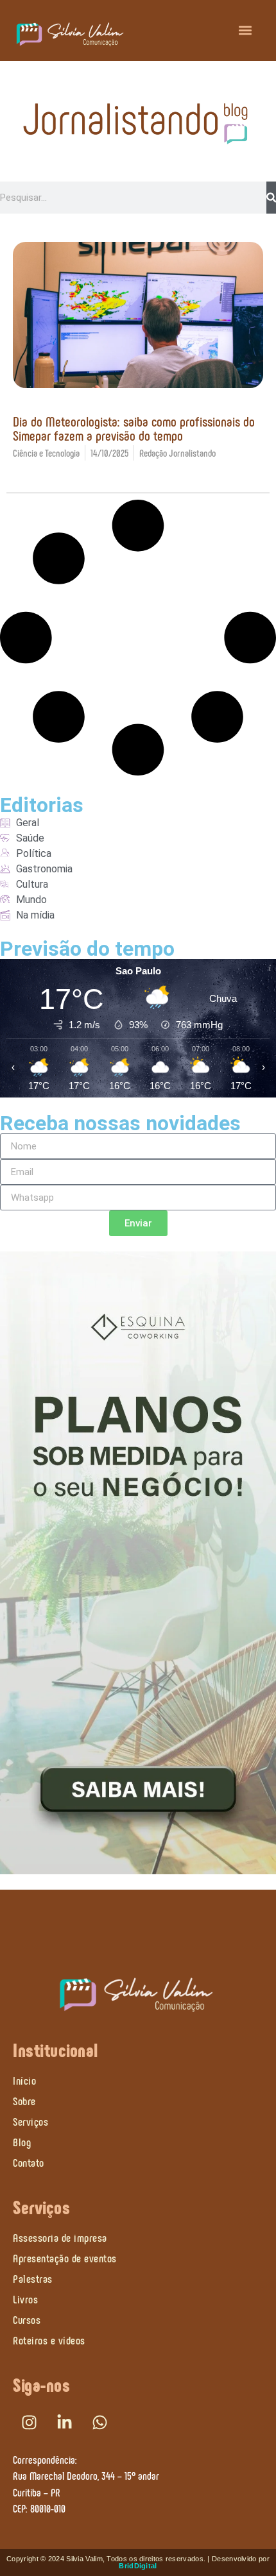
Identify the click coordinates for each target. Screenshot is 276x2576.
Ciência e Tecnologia (46, 453)
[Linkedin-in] (64, 2423)
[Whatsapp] (99, 2423)
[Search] (271, 198)
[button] (246, 30)
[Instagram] (29, 2423)
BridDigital (138, 2566)
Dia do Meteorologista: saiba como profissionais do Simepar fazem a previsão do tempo (134, 428)
